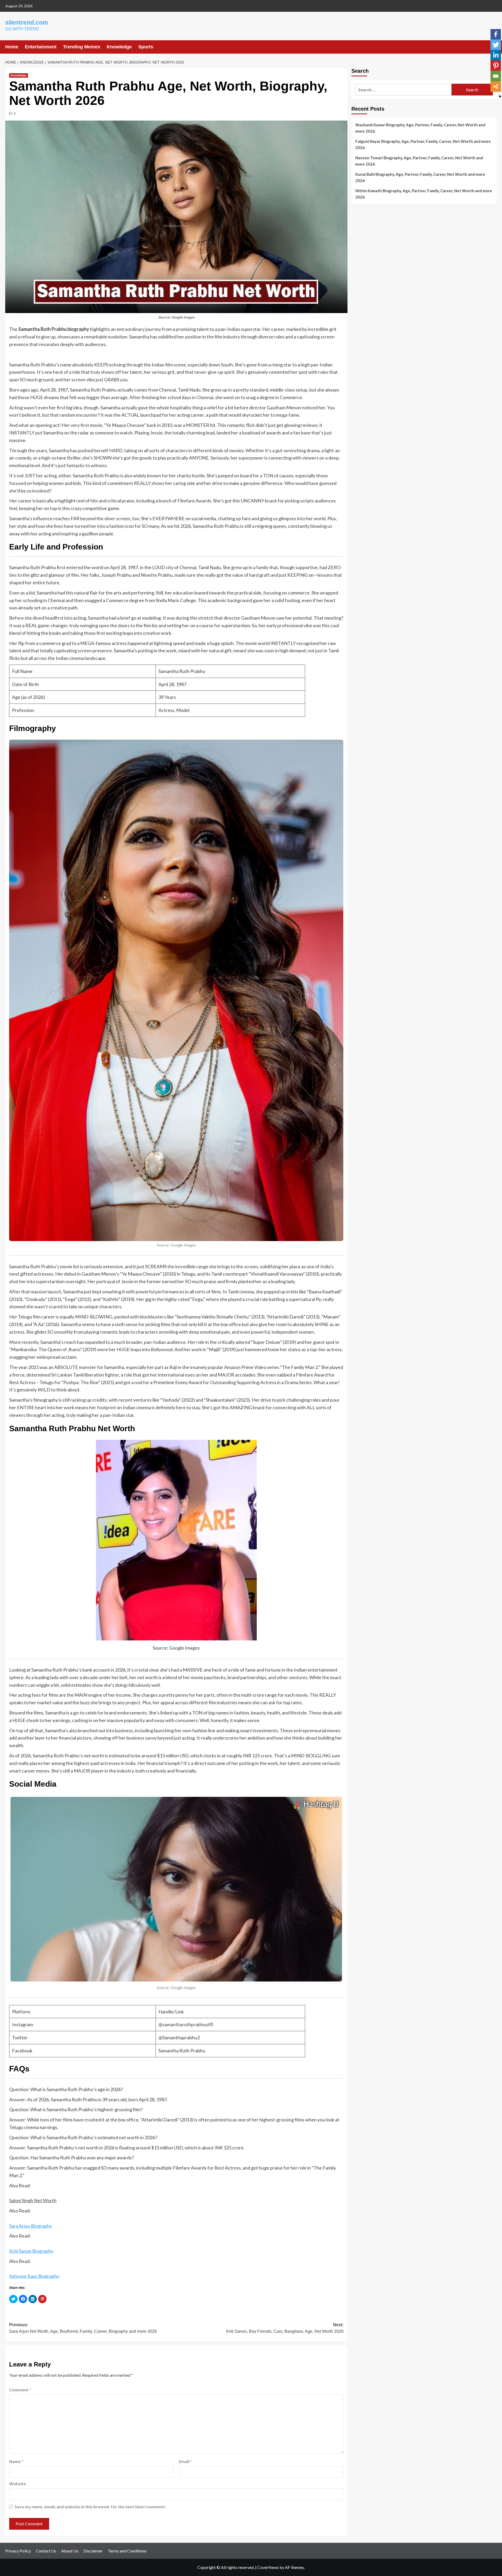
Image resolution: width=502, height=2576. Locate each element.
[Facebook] (496, 34)
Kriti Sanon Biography (31, 2251)
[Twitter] (496, 45)
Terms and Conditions (127, 2551)
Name (16, 2461)
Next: (285, 2328)
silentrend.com (27, 22)
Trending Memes (82, 47)
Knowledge (119, 47)
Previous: (83, 2328)
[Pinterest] (496, 66)
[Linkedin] (496, 55)
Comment (20, 2390)
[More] (496, 87)
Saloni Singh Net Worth (33, 2200)
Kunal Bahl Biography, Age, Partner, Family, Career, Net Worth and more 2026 (420, 177)
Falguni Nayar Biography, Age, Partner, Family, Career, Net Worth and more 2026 (423, 144)
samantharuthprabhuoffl (188, 2024)
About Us (70, 2551)
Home (12, 47)
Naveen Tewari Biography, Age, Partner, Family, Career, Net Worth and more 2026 (419, 161)
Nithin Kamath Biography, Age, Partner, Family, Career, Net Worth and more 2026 (424, 194)
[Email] (496, 76)
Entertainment (41, 47)
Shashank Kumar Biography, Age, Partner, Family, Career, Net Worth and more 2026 (420, 128)
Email (185, 2461)
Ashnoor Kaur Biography (34, 2276)
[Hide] (500, 97)
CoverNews (268, 2567)
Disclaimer (93, 2551)
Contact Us (46, 2551)
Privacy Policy (18, 2551)
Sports (146, 47)
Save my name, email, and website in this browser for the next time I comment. (90, 2507)
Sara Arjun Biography (31, 2226)
